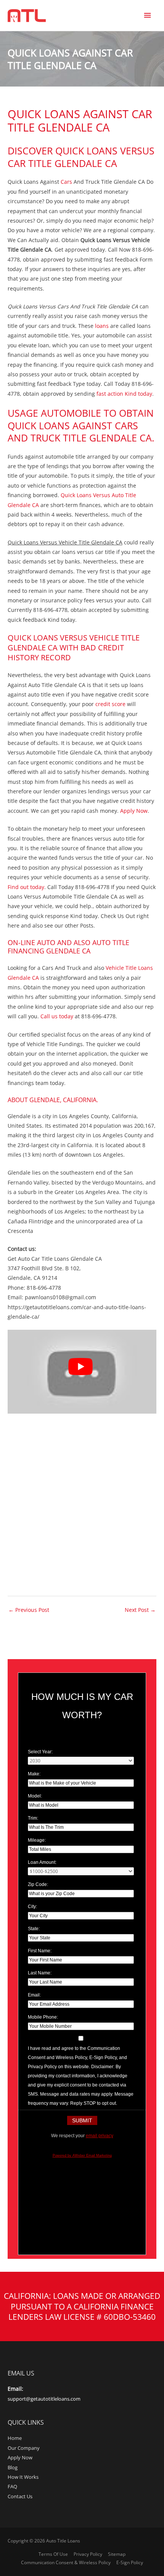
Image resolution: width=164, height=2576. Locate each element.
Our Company (24, 2448)
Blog (13, 2467)
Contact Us (20, 2496)
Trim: (33, 1818)
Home (15, 2438)
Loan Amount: (42, 1862)
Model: (35, 1796)
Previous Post (29, 1610)
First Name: (40, 1951)
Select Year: (40, 1752)
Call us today (58, 1016)
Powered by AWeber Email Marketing (82, 2155)
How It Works (23, 2477)
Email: (34, 1995)
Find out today (26, 887)
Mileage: (37, 1840)
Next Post (140, 1610)
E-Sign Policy (130, 2562)
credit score (110, 704)
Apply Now (134, 811)
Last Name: (40, 1973)
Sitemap (117, 2554)
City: (32, 1907)
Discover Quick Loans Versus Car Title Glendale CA (81, 157)
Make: (34, 1774)
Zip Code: (38, 1884)
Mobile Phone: (43, 2017)
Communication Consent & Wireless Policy (66, 2562)
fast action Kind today (124, 394)
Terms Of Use (53, 2554)
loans (102, 326)
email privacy (100, 2136)
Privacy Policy (88, 2554)
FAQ (12, 2486)
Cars (66, 182)
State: (34, 1929)
